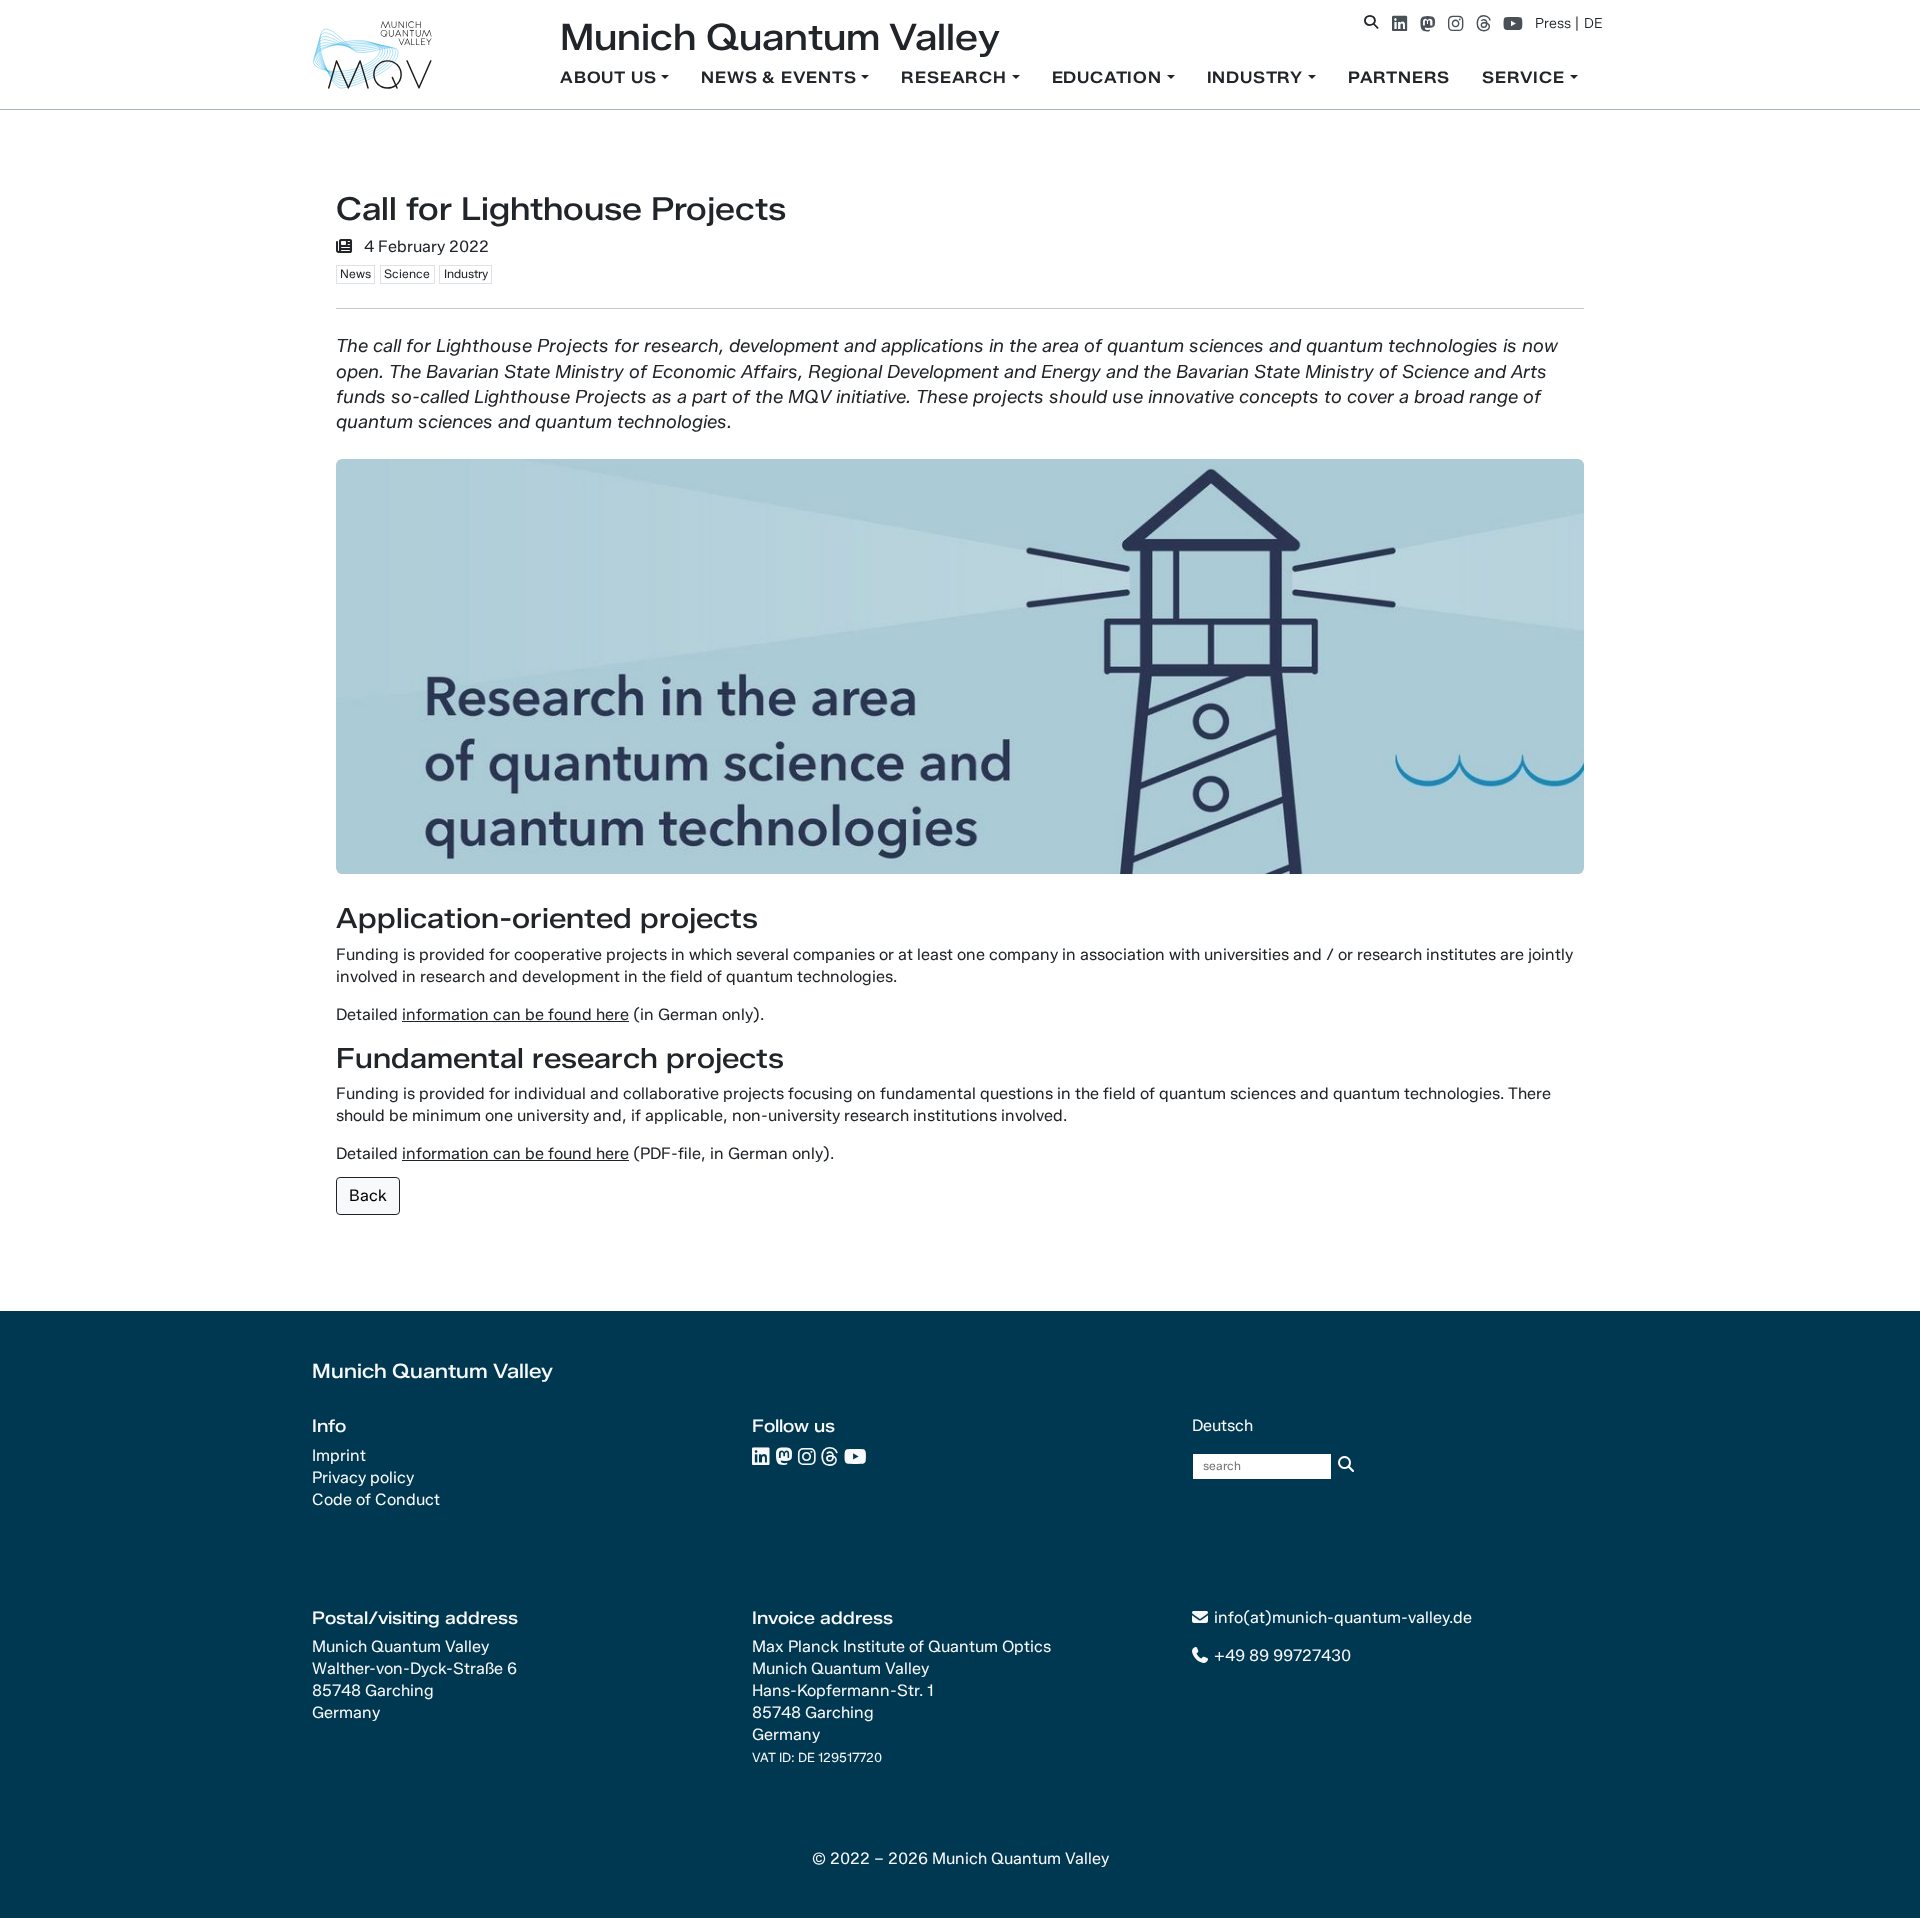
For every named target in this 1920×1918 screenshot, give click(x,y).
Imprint (339, 1455)
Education (1109, 77)
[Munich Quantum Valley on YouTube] (1513, 23)
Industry (1257, 77)
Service (1525, 77)
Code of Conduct (376, 1499)
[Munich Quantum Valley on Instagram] (1455, 23)
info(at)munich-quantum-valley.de (1343, 1617)
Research (956, 77)
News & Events (781, 77)
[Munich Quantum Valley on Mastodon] (1427, 23)
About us (610, 77)
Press (1553, 23)
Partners (1399, 77)
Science (407, 273)
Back (368, 1195)
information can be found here (515, 1014)
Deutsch (1222, 1425)
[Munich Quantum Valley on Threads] (1483, 23)
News (355, 273)
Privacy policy (363, 1477)
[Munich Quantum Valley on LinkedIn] (1399, 23)
